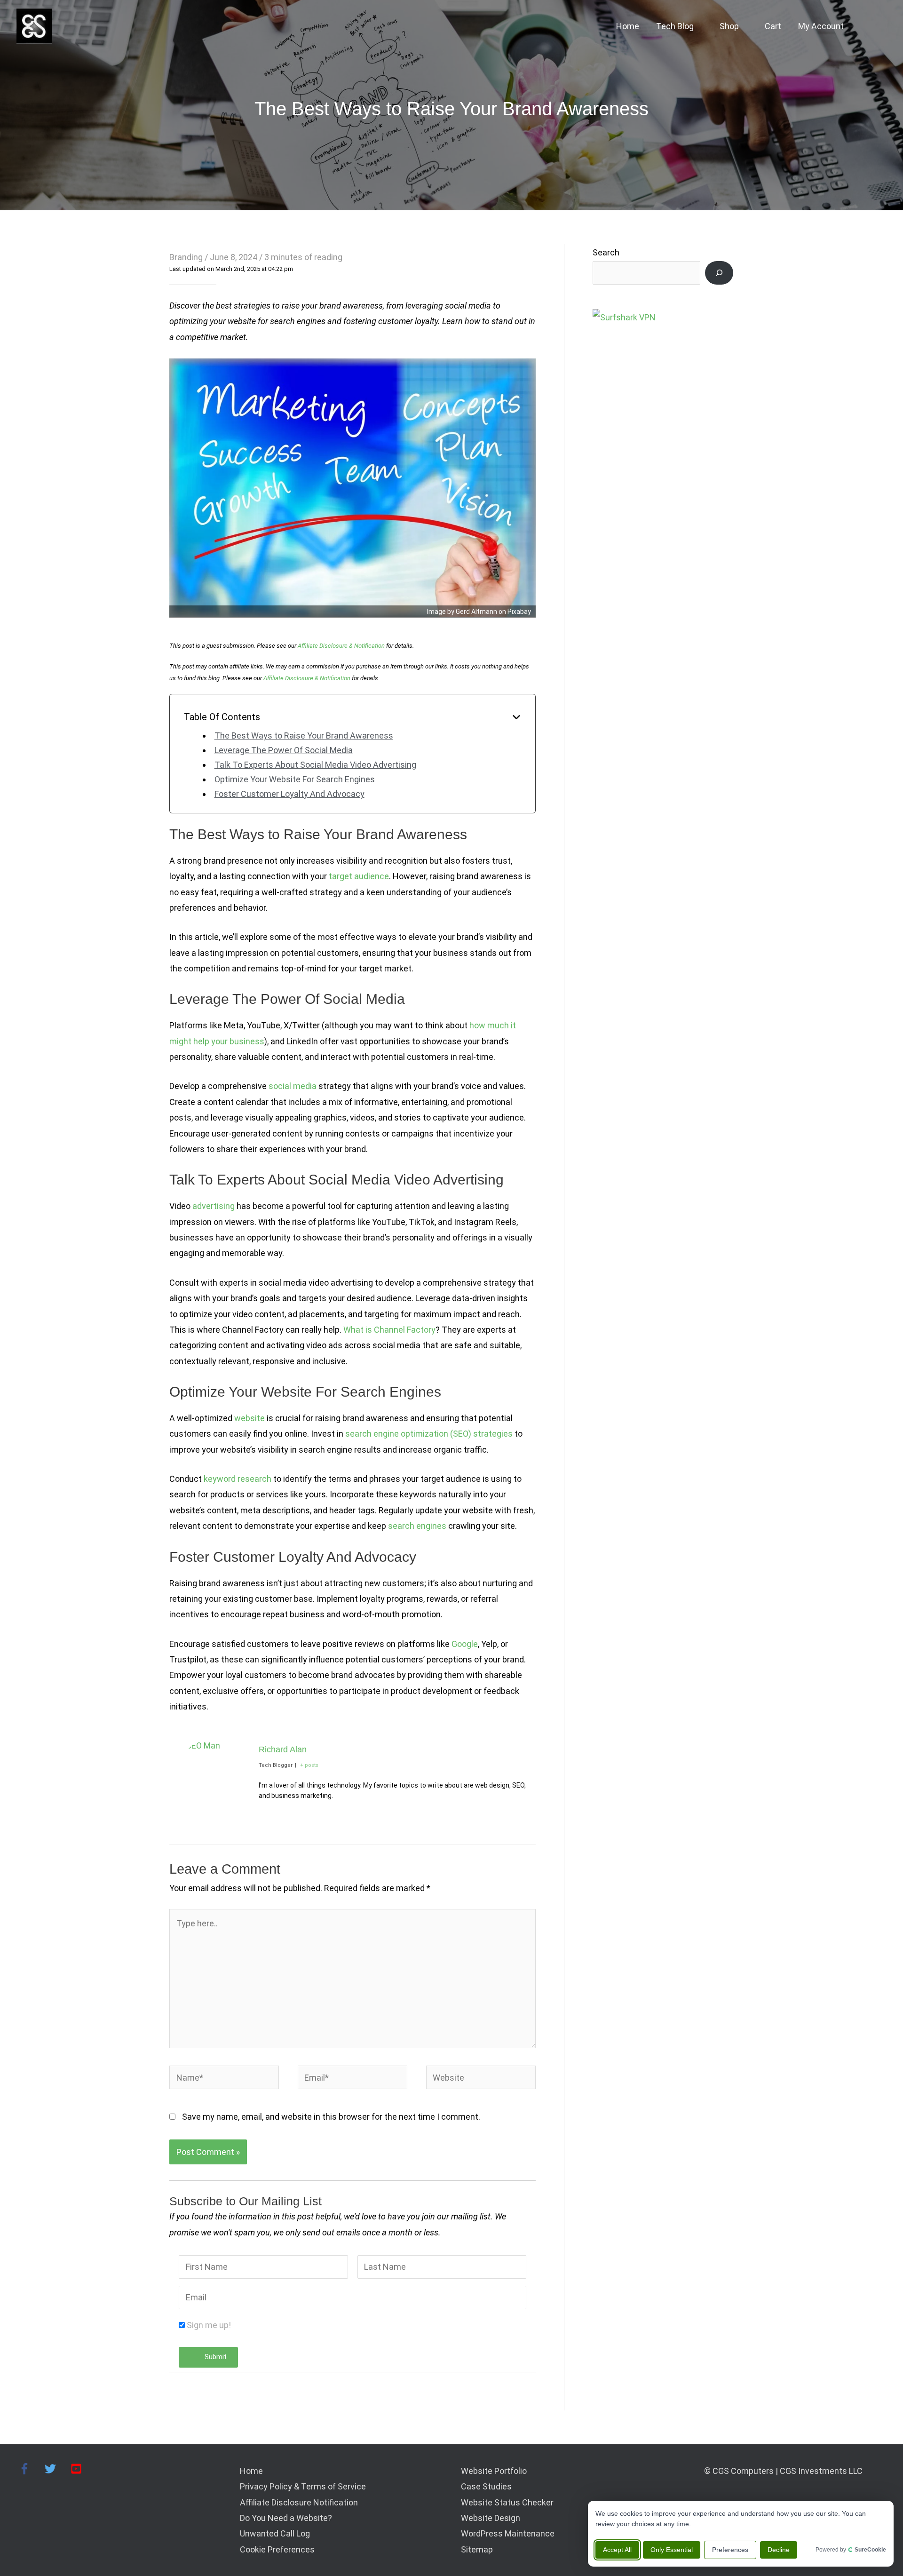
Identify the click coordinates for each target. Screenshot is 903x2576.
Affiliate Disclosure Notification (299, 2502)
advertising (214, 1206)
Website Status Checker (507, 2502)
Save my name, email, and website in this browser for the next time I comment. (331, 2117)
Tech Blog (675, 26)
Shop (729, 26)
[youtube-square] (78, 2469)
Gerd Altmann (476, 612)
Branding (186, 257)
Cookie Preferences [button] (277, 2549)
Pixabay (519, 612)
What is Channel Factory (389, 1330)
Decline (779, 2550)
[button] (874, 26)
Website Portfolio (494, 2471)
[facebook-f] (31, 2469)
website (250, 1418)
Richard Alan (283, 1749)
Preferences (730, 2550)
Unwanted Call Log (275, 2533)
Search (606, 252)
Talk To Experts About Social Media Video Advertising (315, 765)
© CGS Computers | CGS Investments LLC (783, 2471)
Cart (773, 26)
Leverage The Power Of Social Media (284, 750)
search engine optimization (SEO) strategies (429, 1434)
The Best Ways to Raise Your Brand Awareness (304, 735)
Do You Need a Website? (286, 2518)
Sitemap (477, 2549)
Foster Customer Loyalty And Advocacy (289, 794)
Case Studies (486, 2486)
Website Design (491, 2518)
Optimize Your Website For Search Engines (295, 779)
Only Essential (672, 2550)
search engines (417, 1526)
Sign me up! (209, 2325)
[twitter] (57, 2469)
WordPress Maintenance (508, 2533)
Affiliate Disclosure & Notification (341, 646)
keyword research (238, 1479)
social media (293, 1086)
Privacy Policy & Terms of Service (303, 2486)
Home (628, 26)
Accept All (617, 2550)
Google (465, 1644)
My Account (821, 26)
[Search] (719, 273)
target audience (359, 876)
